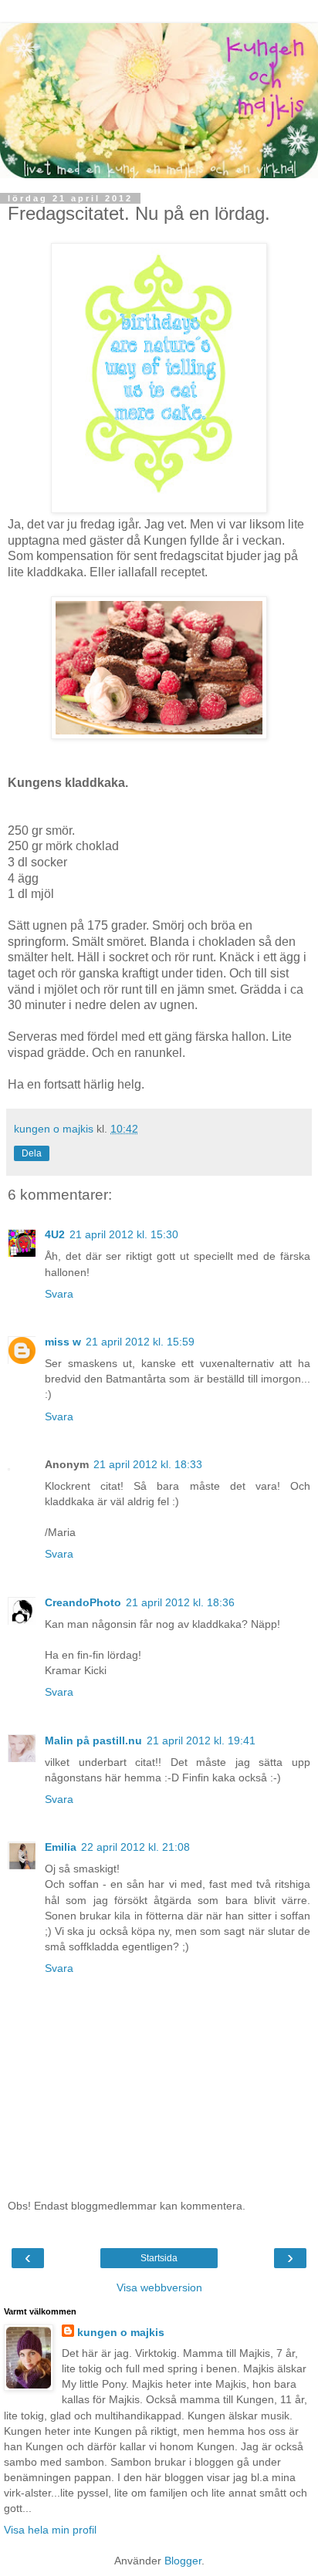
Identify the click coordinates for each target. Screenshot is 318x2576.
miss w (63, 1342)
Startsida (159, 2258)
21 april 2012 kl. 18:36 (180, 1602)
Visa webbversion (159, 2287)
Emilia (61, 1847)
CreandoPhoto (83, 1602)
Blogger (183, 2561)
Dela (32, 1153)
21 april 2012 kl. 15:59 (140, 1342)
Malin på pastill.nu (93, 1740)
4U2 (55, 1234)
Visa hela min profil (50, 2530)
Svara (59, 1294)
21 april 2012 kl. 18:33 (148, 1464)
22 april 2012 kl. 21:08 (135, 1847)
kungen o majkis (121, 2332)
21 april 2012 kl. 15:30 (124, 1234)
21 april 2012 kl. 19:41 (201, 1740)
